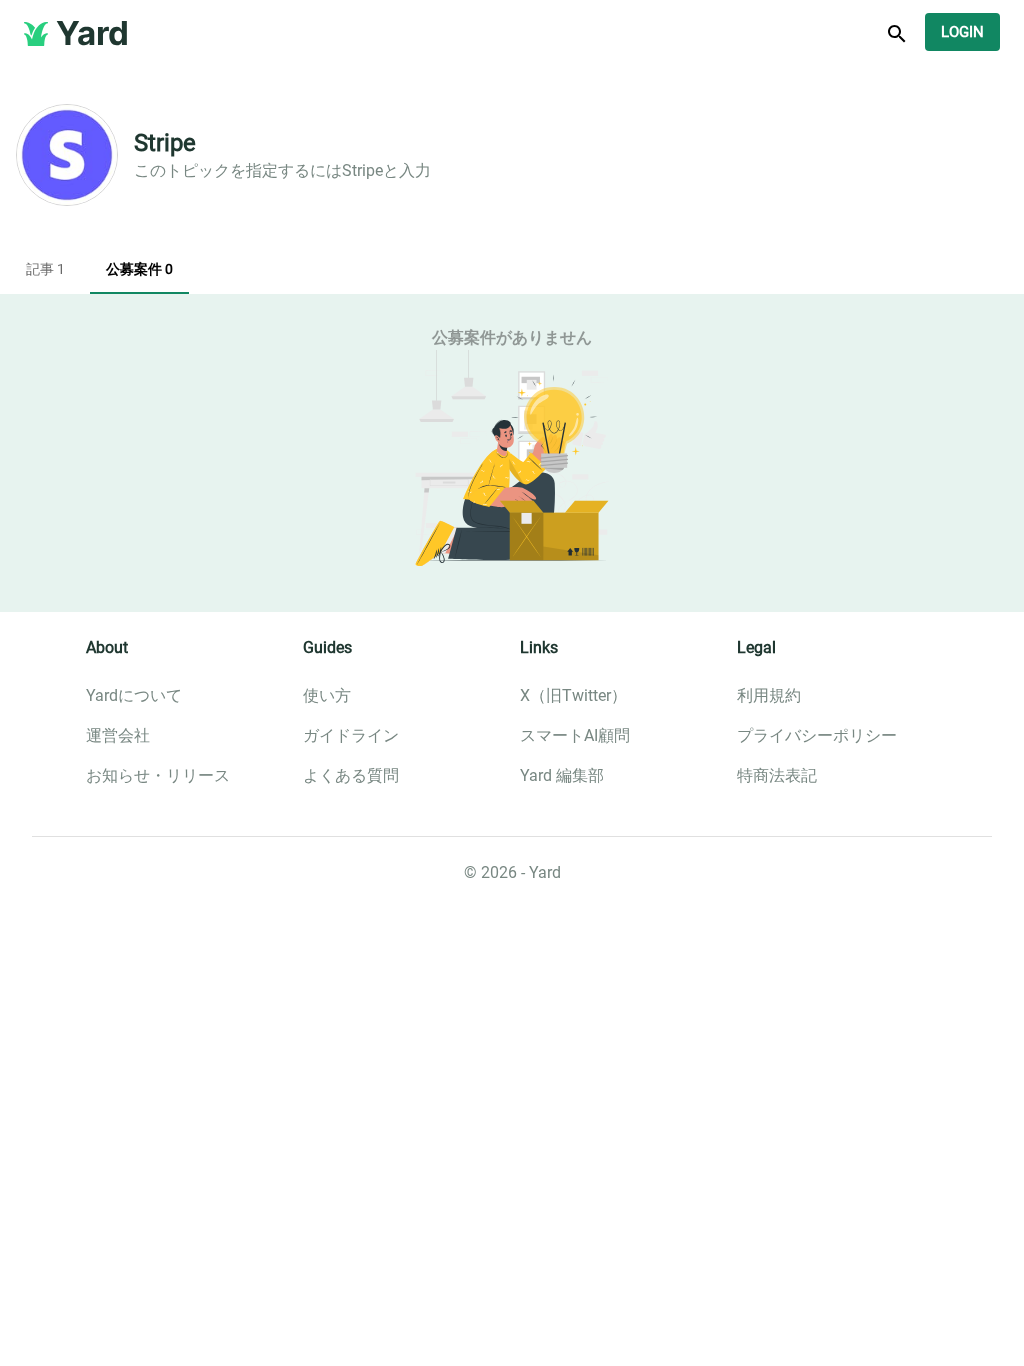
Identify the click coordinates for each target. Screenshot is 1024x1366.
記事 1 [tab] (45, 269)
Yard (92, 33)
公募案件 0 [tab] (139, 269)
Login (962, 32)
